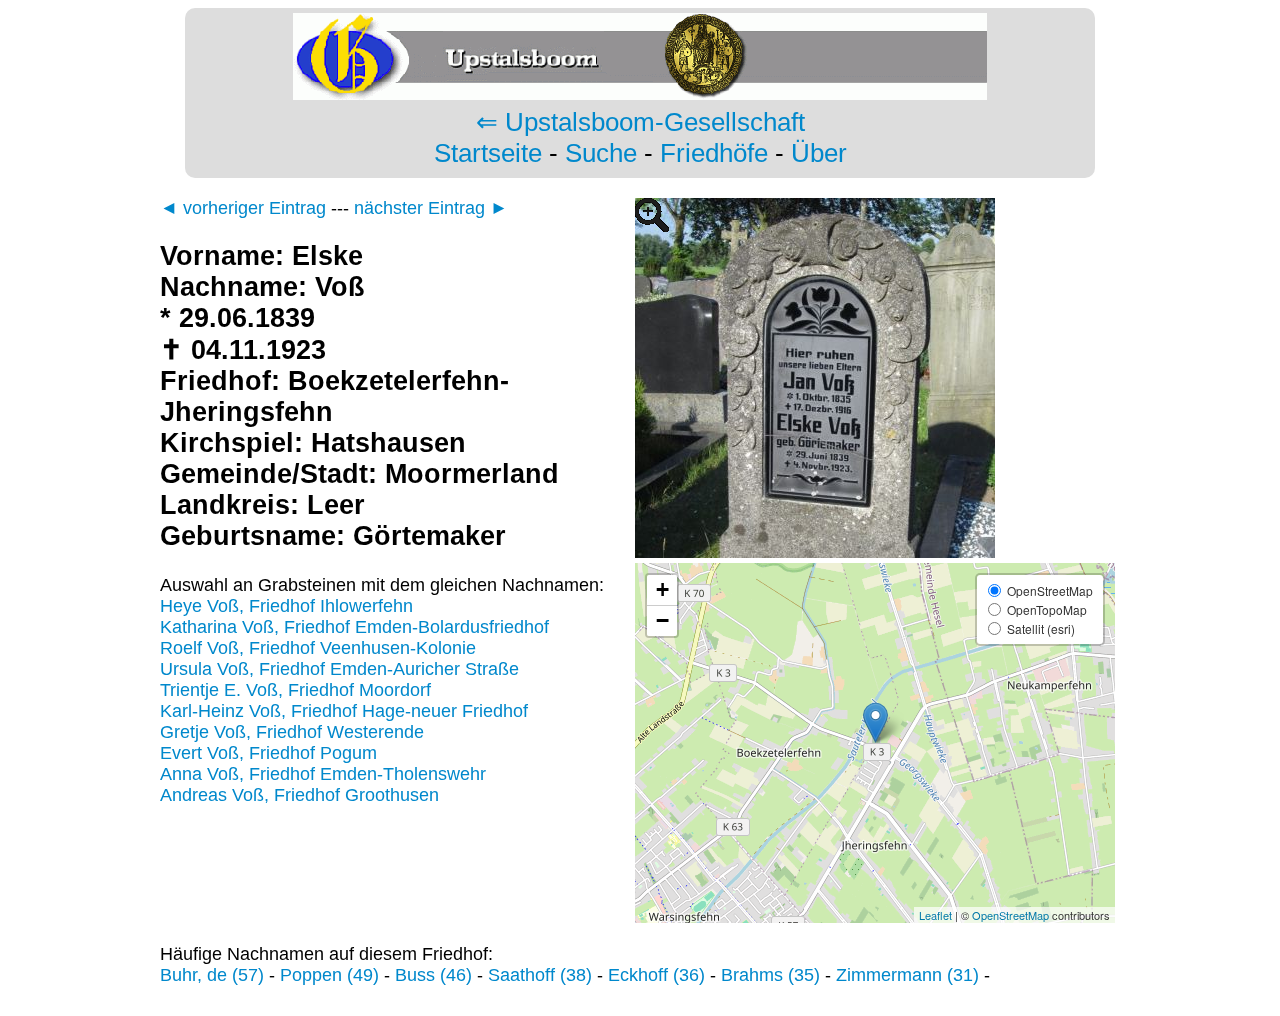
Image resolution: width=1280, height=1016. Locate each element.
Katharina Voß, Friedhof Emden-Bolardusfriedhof (354, 627)
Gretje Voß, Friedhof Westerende (292, 732)
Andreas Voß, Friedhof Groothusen (299, 795)
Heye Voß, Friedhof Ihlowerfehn (286, 606)
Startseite (488, 153)
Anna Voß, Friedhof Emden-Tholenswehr (323, 774)
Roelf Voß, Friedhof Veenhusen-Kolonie (318, 648)
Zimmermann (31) (907, 975)
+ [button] (662, 589)
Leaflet (935, 915)
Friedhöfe (714, 153)
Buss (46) (433, 975)
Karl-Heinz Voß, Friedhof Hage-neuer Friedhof (344, 711)
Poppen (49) (329, 975)
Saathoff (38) (540, 975)
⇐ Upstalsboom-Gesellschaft (640, 122)
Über (819, 153)
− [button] (662, 620)
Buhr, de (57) (212, 975)
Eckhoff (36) (656, 975)
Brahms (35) (770, 975)
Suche (601, 153)
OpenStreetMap (1010, 915)
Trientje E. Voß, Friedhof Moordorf (295, 690)
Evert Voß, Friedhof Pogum (268, 753)
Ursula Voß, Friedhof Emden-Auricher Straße (339, 669)
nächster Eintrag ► (431, 208)
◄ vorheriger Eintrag (243, 208)
